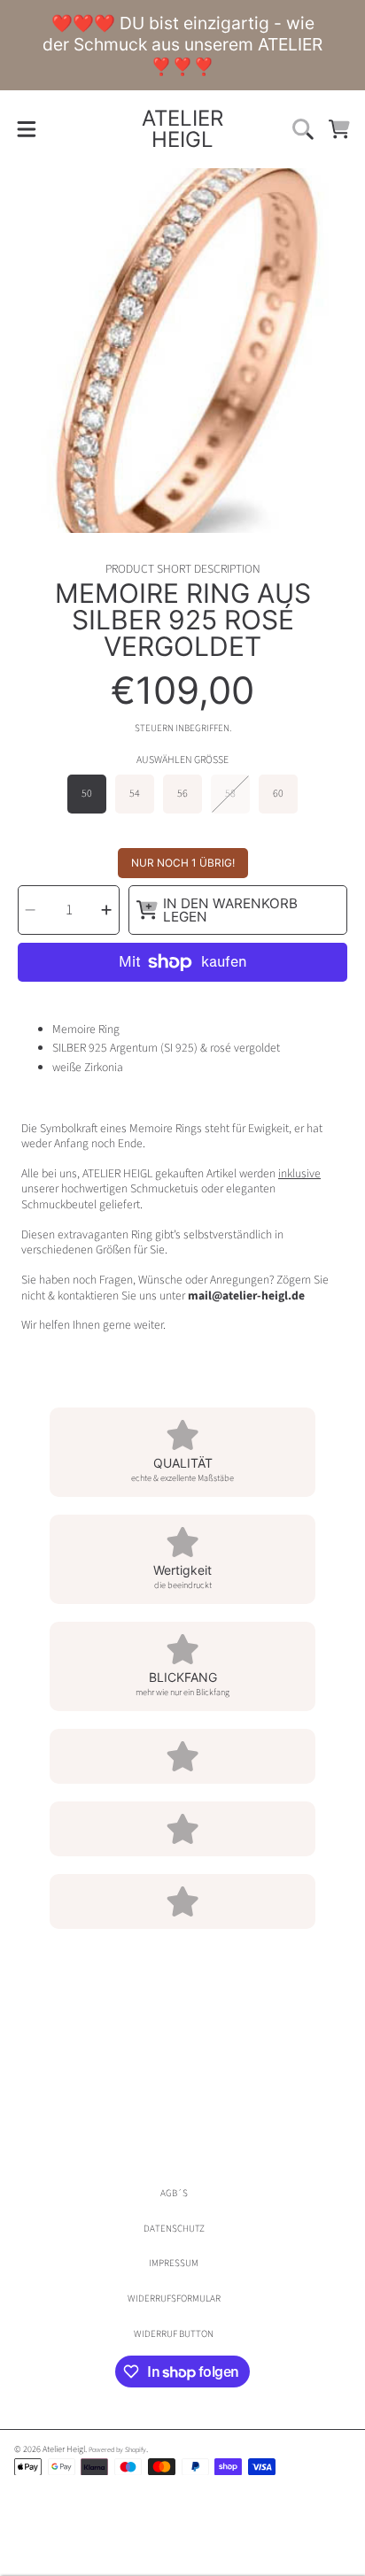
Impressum (174, 2263)
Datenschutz (174, 2229)
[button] (26, 129)
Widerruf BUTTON (174, 2334)
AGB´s (174, 2193)
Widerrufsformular (174, 2298)
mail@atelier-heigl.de (246, 1296)
